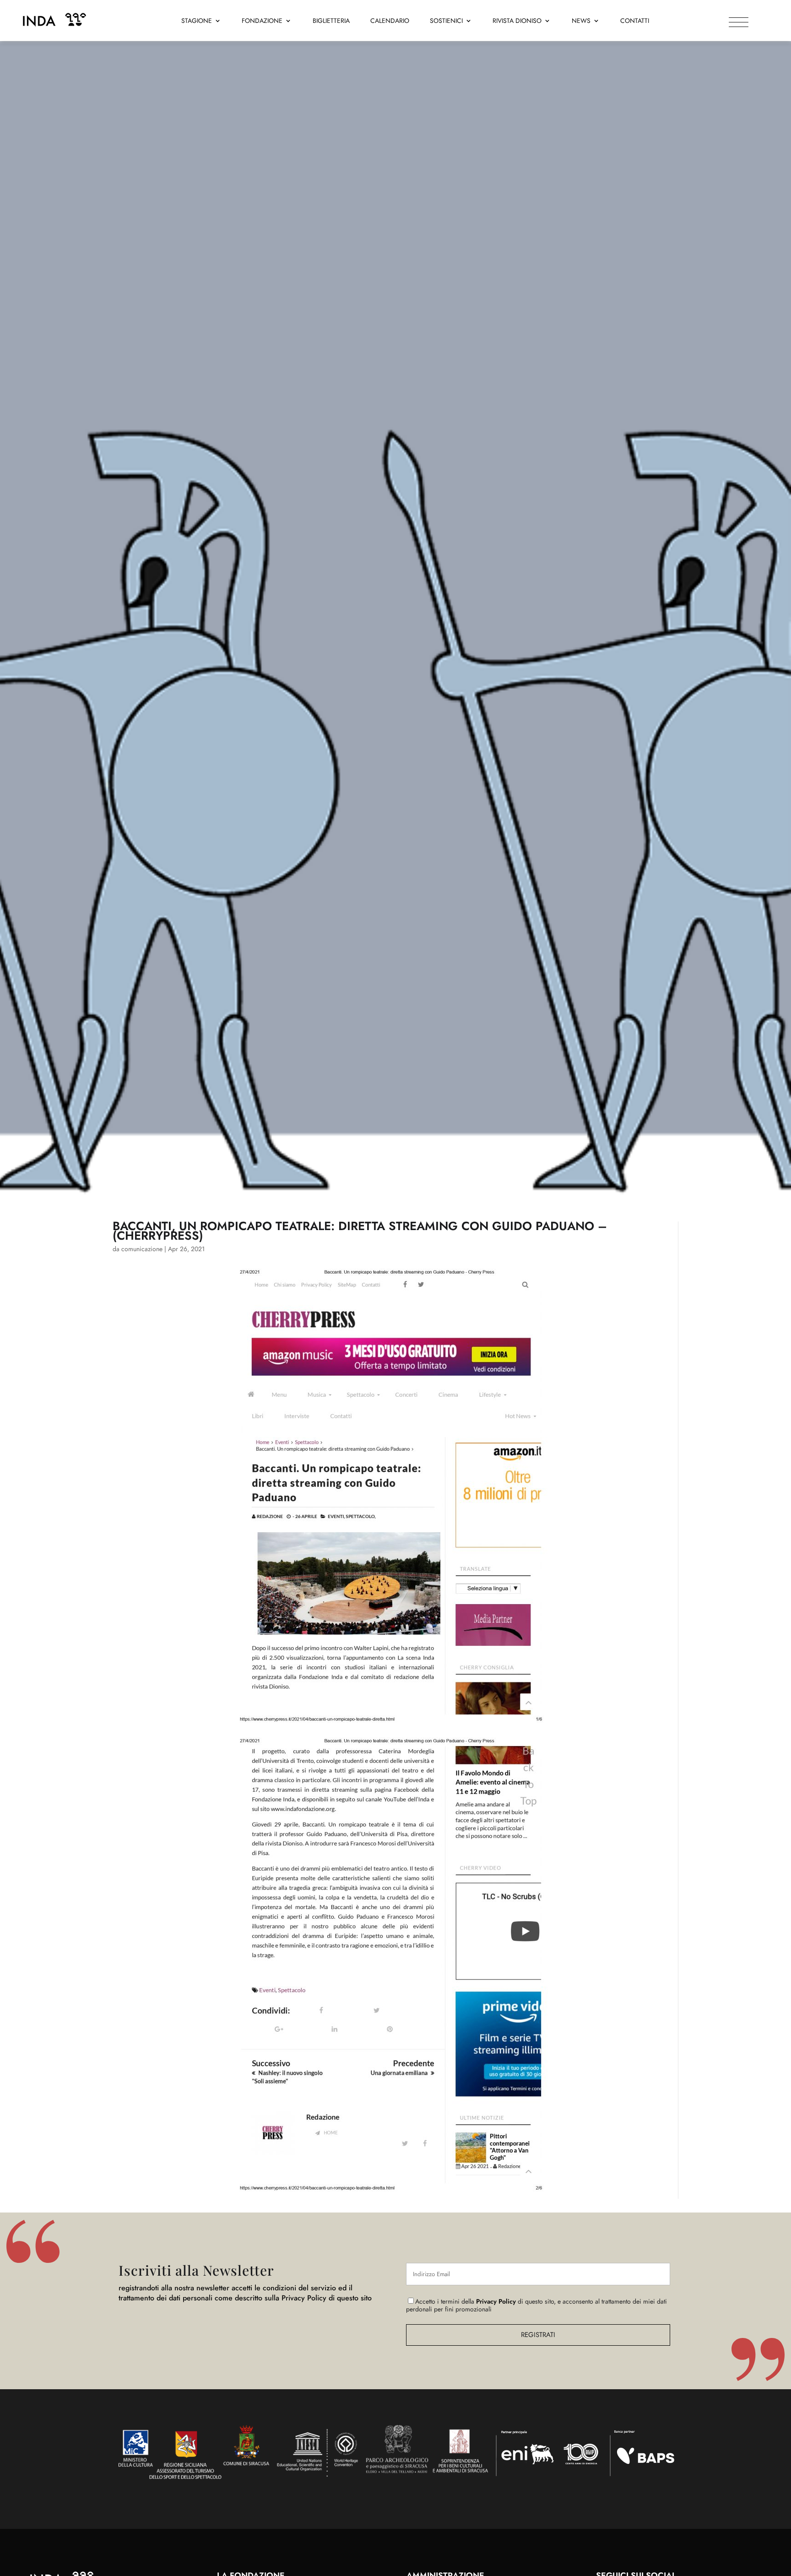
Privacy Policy (496, 2301)
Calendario (390, 21)
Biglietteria (331, 21)
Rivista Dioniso (517, 21)
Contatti (635, 21)
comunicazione (142, 1249)
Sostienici (446, 21)
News (581, 21)
